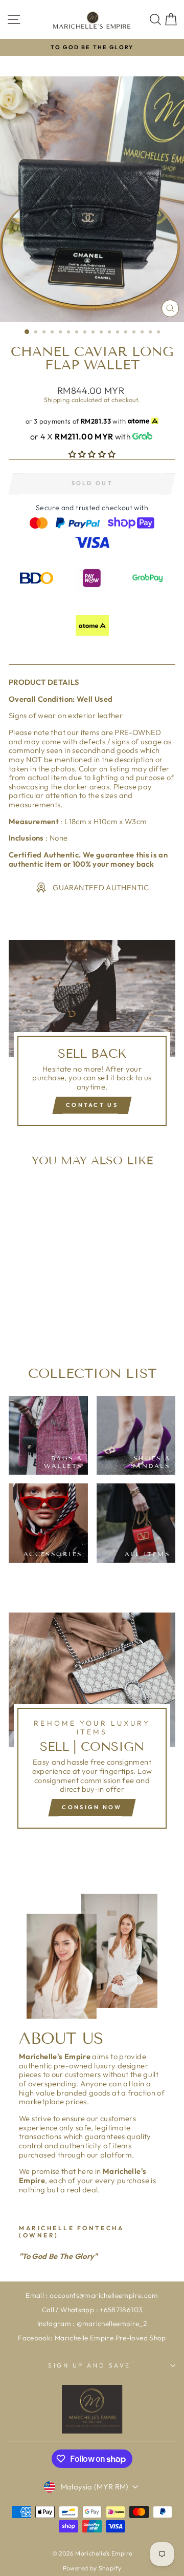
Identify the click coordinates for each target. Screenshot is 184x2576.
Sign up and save (89, 2365)
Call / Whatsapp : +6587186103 (92, 2310)
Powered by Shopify (92, 2568)
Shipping (57, 400)
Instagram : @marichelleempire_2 (92, 2323)
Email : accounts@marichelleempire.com (92, 2295)
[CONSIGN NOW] (92, 1725)
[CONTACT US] (92, 1037)
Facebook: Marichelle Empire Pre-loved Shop (92, 2338)
